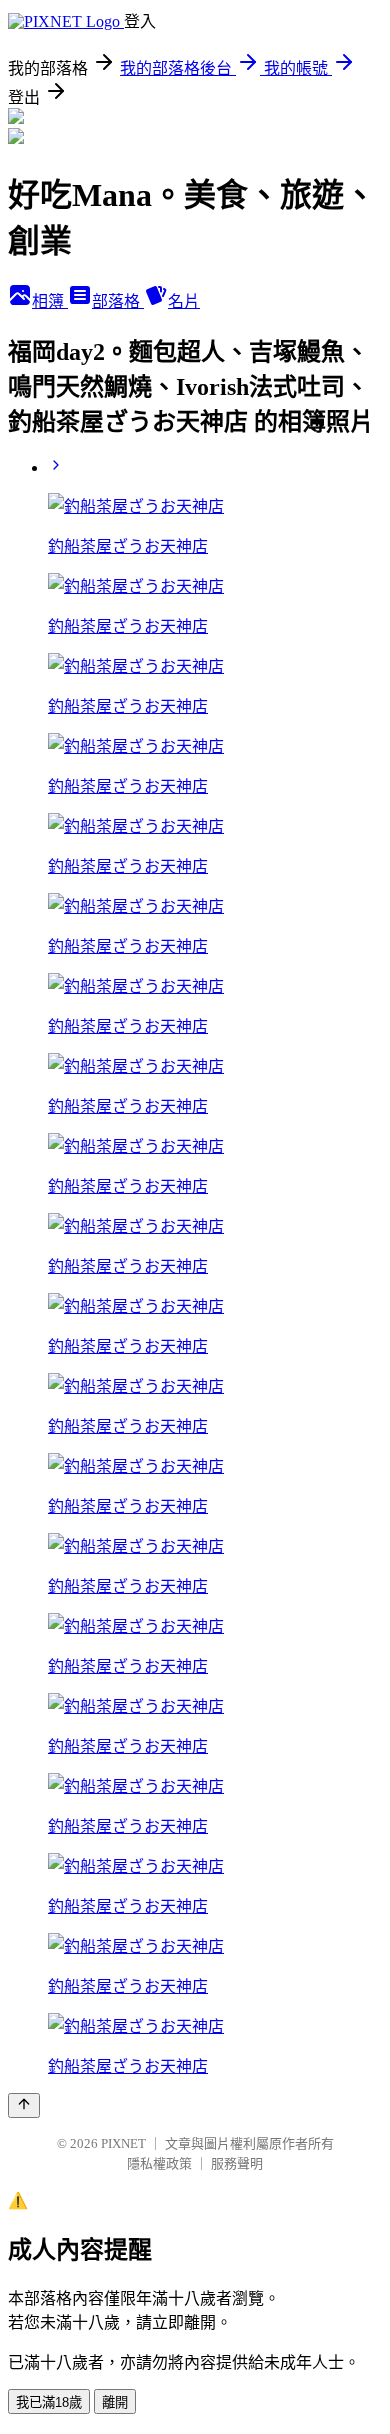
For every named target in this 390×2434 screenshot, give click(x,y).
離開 (115, 2402)
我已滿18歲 (49, 2402)
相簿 (50, 301)
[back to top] (24, 2105)
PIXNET (123, 2143)
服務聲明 (237, 2163)
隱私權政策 (159, 2163)
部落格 (118, 301)
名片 (184, 301)
